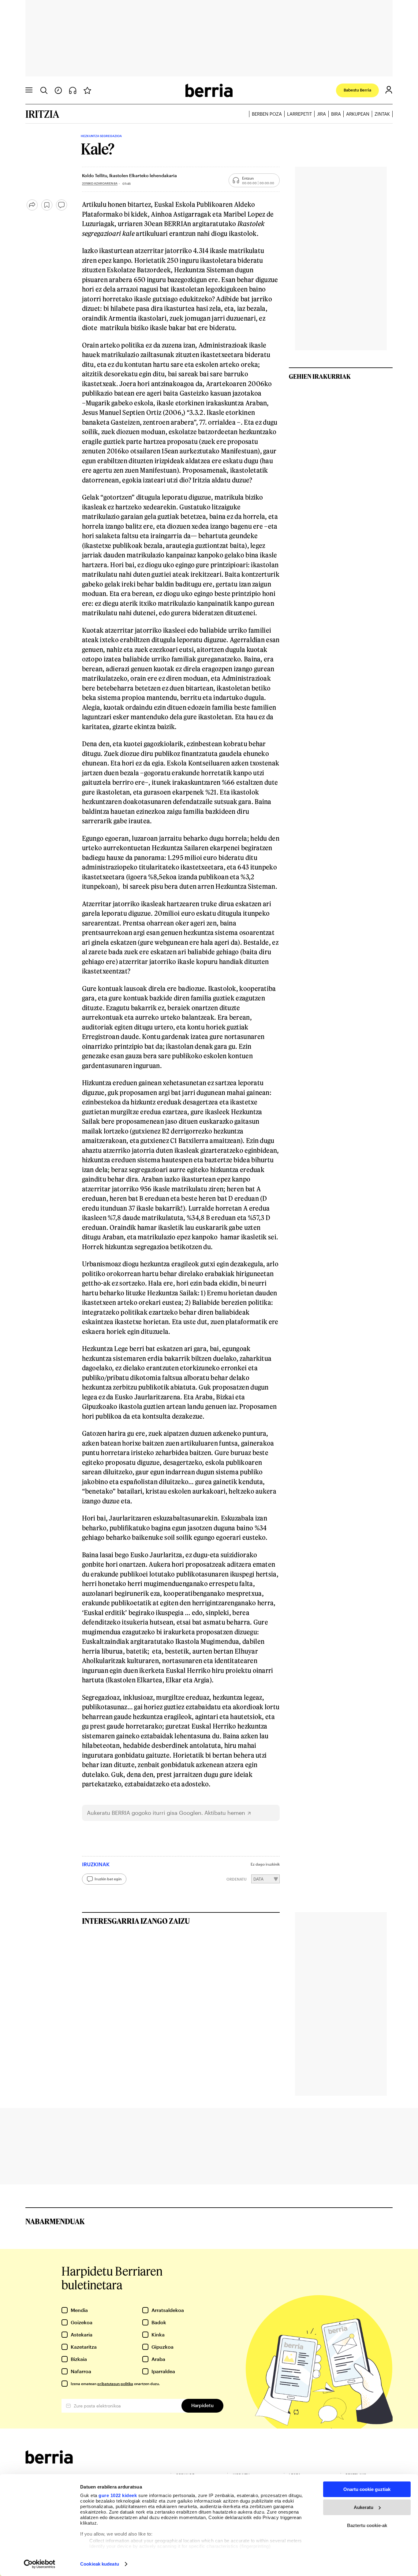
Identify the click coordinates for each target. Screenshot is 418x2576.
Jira (321, 114)
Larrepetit (299, 114)
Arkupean (358, 114)
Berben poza (267, 114)
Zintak (382, 114)
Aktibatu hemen (225, 1813)
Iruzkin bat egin (108, 1879)
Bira (336, 114)
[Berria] (49, 2462)
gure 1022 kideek (118, 2495)
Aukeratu (364, 2507)
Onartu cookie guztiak (367, 2489)
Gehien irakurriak (320, 376)
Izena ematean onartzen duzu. (115, 2384)
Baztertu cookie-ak (367, 2525)
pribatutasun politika (115, 2384)
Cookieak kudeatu (100, 2564)
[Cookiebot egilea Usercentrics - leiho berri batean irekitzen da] (40, 2564)
